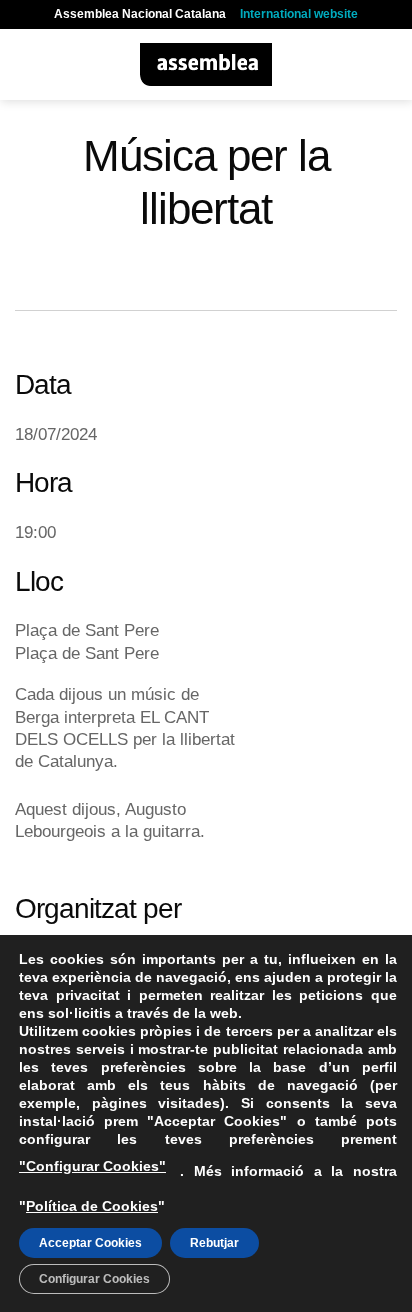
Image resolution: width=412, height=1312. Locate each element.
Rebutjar (214, 1243)
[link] (81, 694)
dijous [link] (81, 694)
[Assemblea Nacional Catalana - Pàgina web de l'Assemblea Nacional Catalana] (206, 64)
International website (299, 14)
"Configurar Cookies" (92, 1166)
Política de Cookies (92, 1206)
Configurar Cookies (94, 1279)
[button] (27, 64)
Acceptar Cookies (90, 1243)
